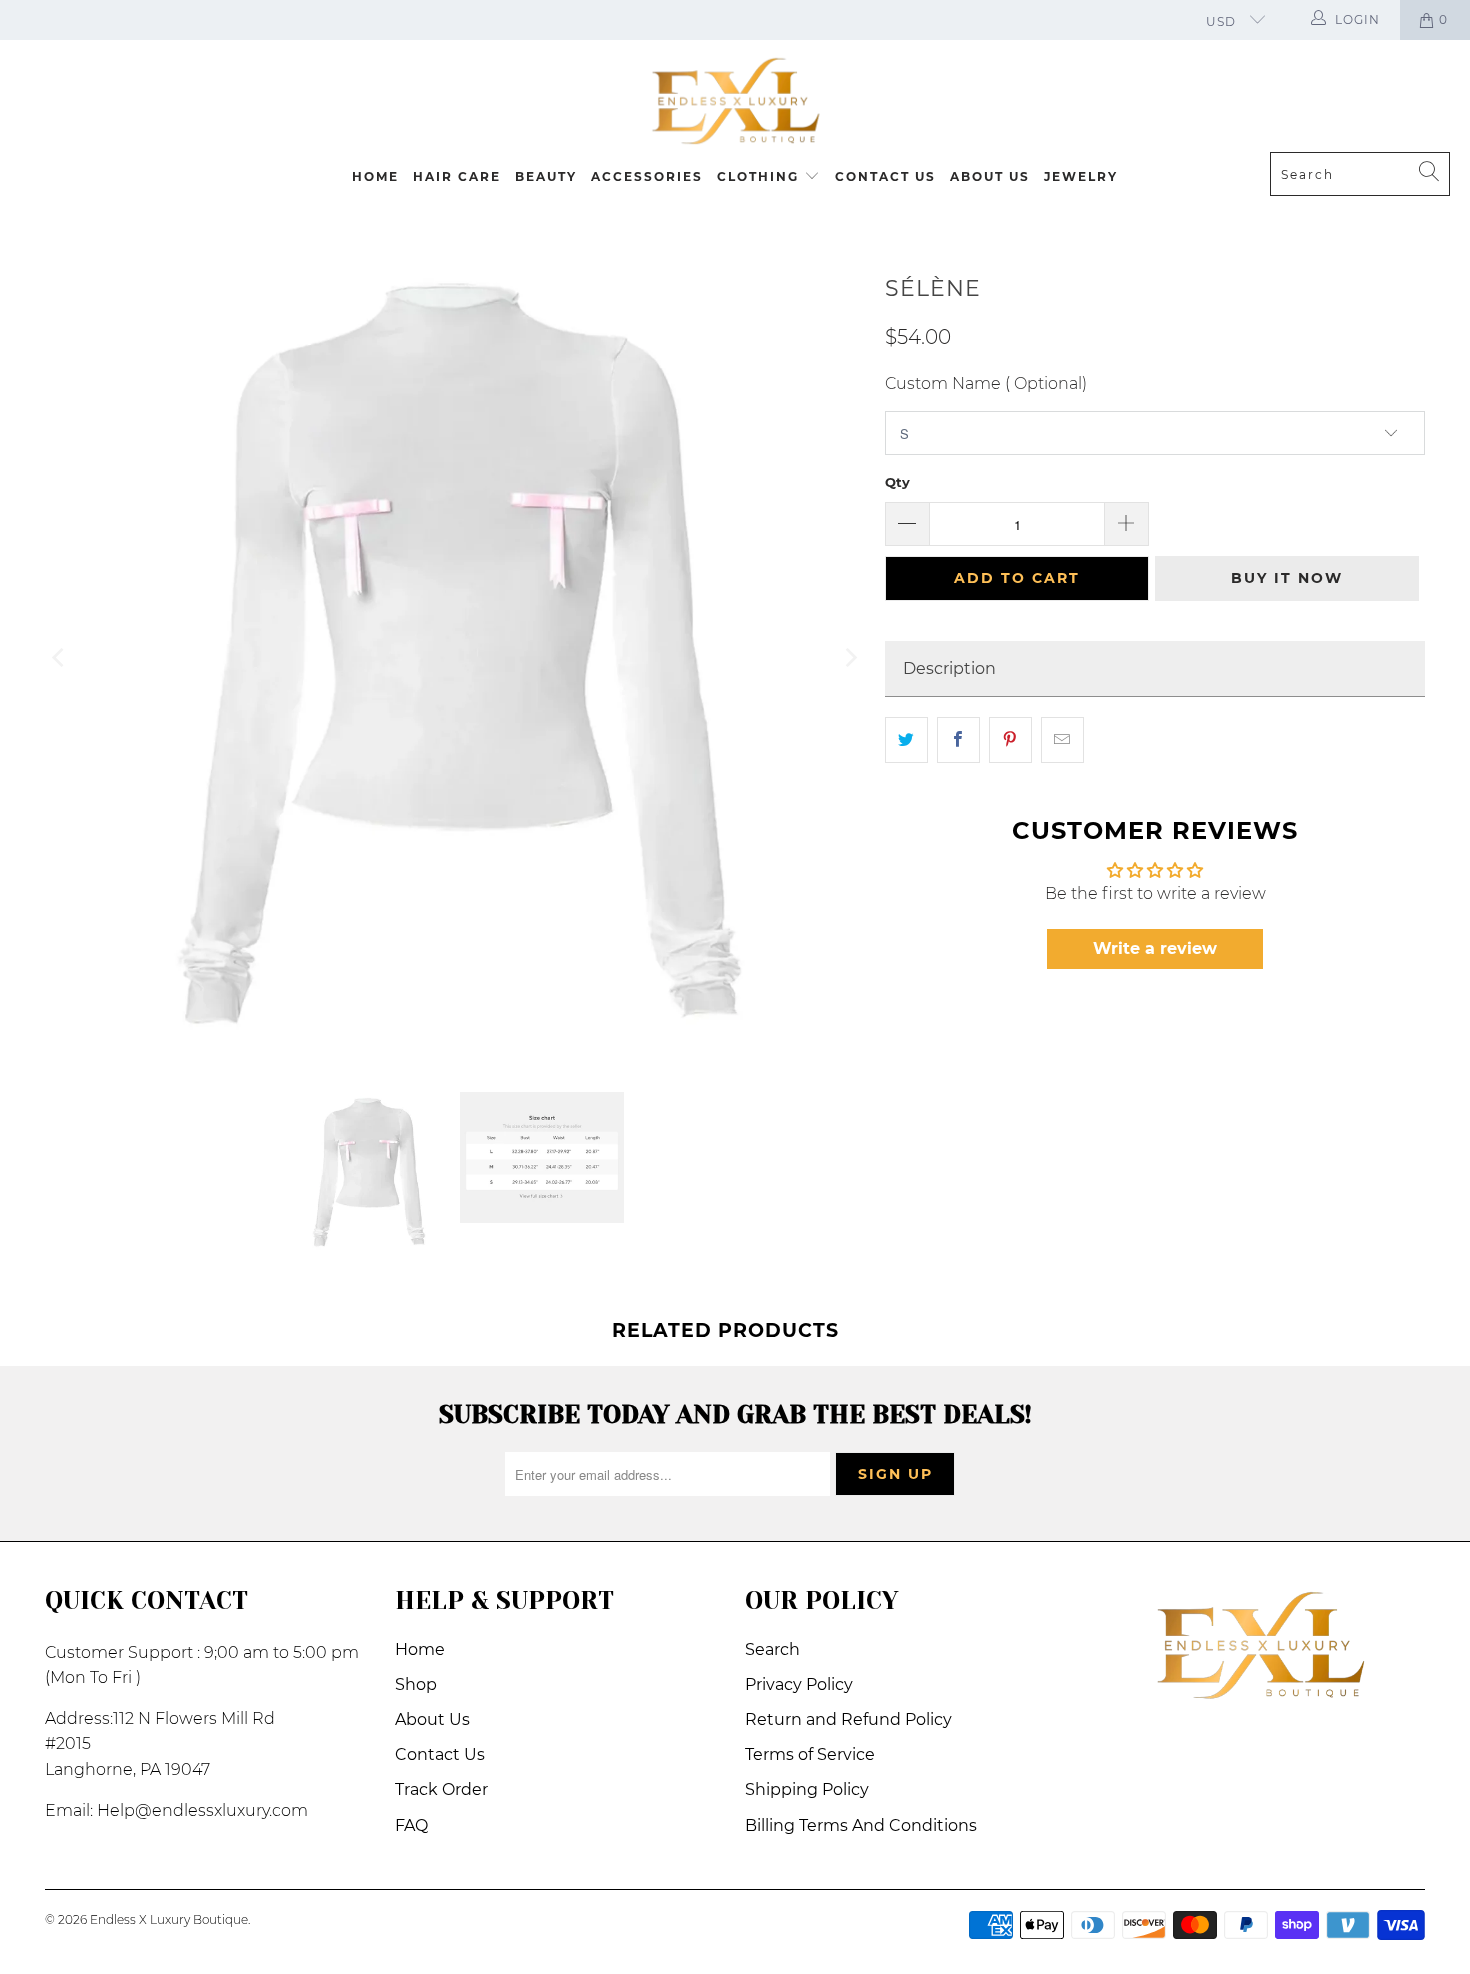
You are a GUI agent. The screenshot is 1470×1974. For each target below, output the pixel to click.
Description (949, 668)
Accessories (647, 176)
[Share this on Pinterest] (1010, 740)
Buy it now (1287, 578)
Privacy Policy (799, 1684)
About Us (990, 176)
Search (772, 1649)
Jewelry (1081, 176)
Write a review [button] (1155, 948)
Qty (897, 482)
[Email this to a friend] (1062, 740)
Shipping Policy (807, 1789)
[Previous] (60, 657)
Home (375, 176)
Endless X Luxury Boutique (169, 1919)
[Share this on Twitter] (906, 740)
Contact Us (885, 176)
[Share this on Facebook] (958, 740)
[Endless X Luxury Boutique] (735, 101)
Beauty (546, 176)
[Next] (850, 657)
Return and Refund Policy (848, 1719)
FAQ (411, 1825)
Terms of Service (810, 1754)
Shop (416, 1684)
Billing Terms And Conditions (861, 1825)
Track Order (441, 1789)
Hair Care (457, 176)
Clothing (760, 176)
